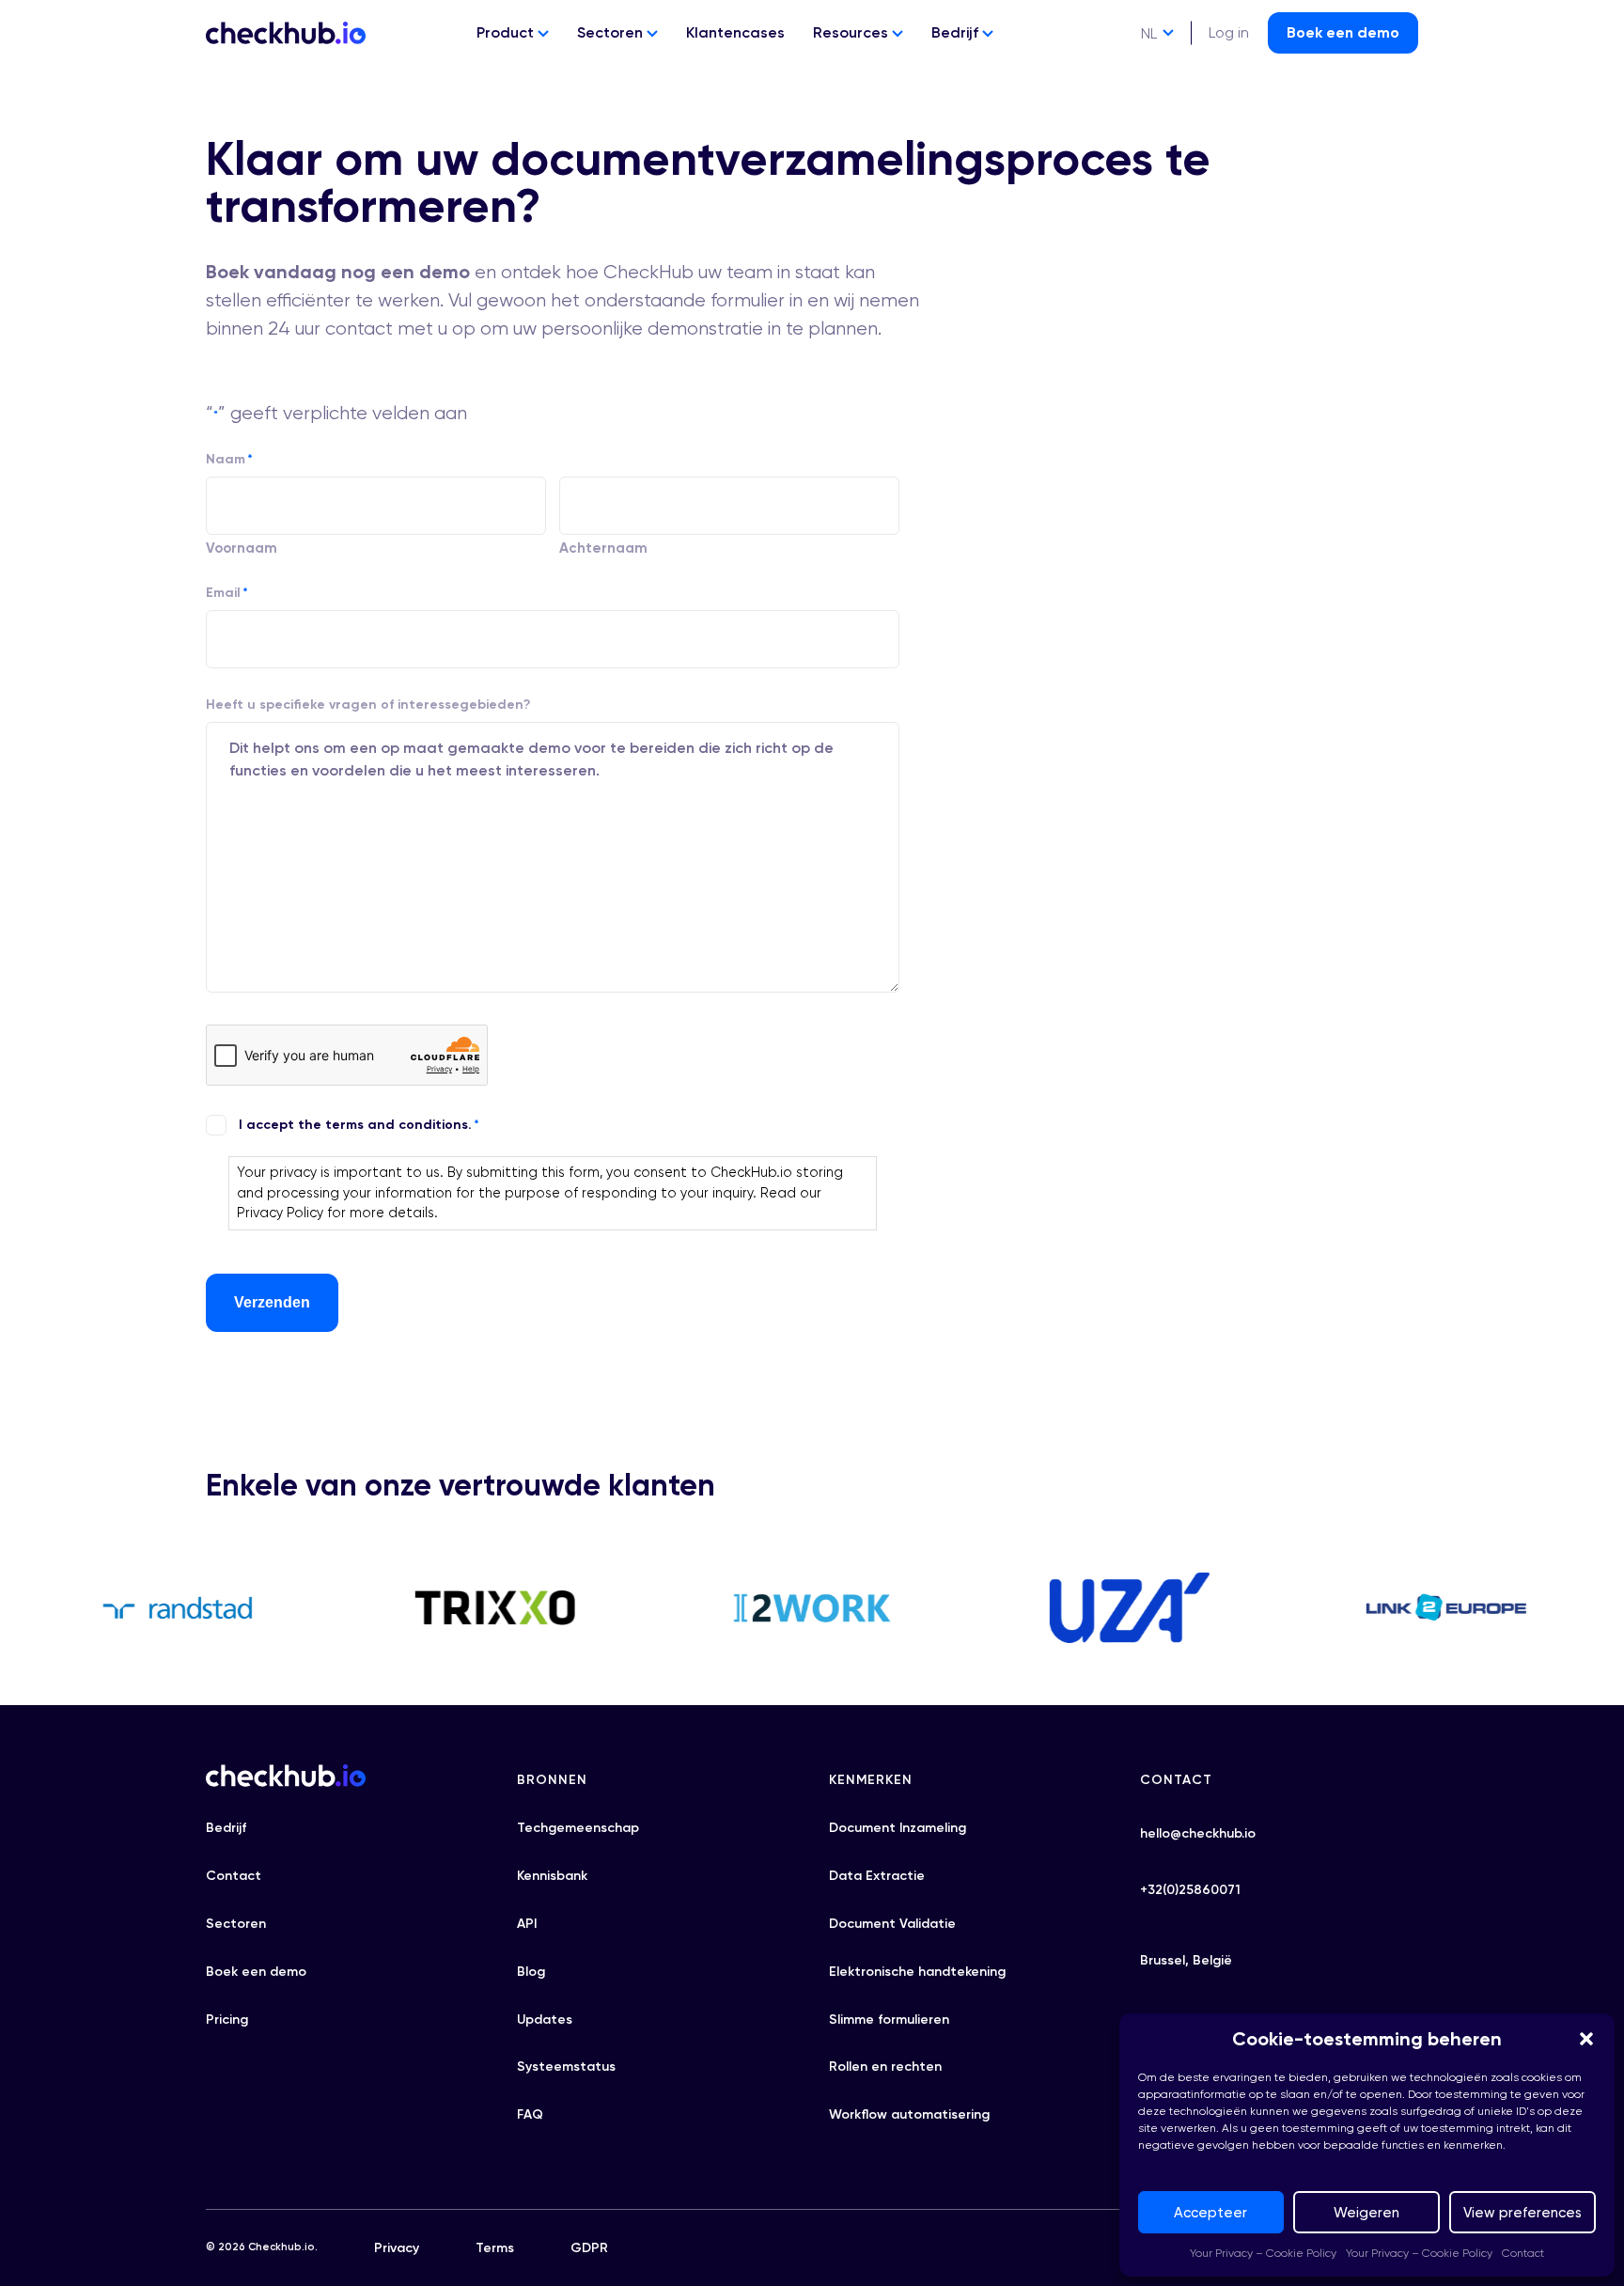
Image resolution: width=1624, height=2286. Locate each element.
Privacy (397, 2248)
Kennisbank (552, 1876)
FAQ (530, 2114)
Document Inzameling (898, 1828)
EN (1149, 68)
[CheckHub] (286, 33)
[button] (1586, 2039)
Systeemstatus (566, 2067)
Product (507, 32)
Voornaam (242, 548)
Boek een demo (1343, 32)
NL (1149, 33)
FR (1149, 103)
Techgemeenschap (578, 1828)
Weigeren (1366, 2213)
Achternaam (603, 548)
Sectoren (612, 32)
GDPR (589, 2248)
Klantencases (735, 32)
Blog (531, 1972)
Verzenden (272, 1302)
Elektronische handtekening (917, 1972)
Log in (1229, 32)
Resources (852, 32)
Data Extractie (877, 1876)
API (527, 1924)
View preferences (1522, 2213)
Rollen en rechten (885, 2067)
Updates (545, 2020)
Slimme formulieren (889, 2020)
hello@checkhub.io (1198, 1833)
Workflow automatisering (909, 2114)
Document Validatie (892, 1924)
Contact (1523, 2253)
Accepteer (1210, 2213)
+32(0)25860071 (1190, 1890)
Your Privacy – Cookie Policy (1263, 2253)
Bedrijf (957, 32)
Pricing (227, 2020)
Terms (495, 2248)
